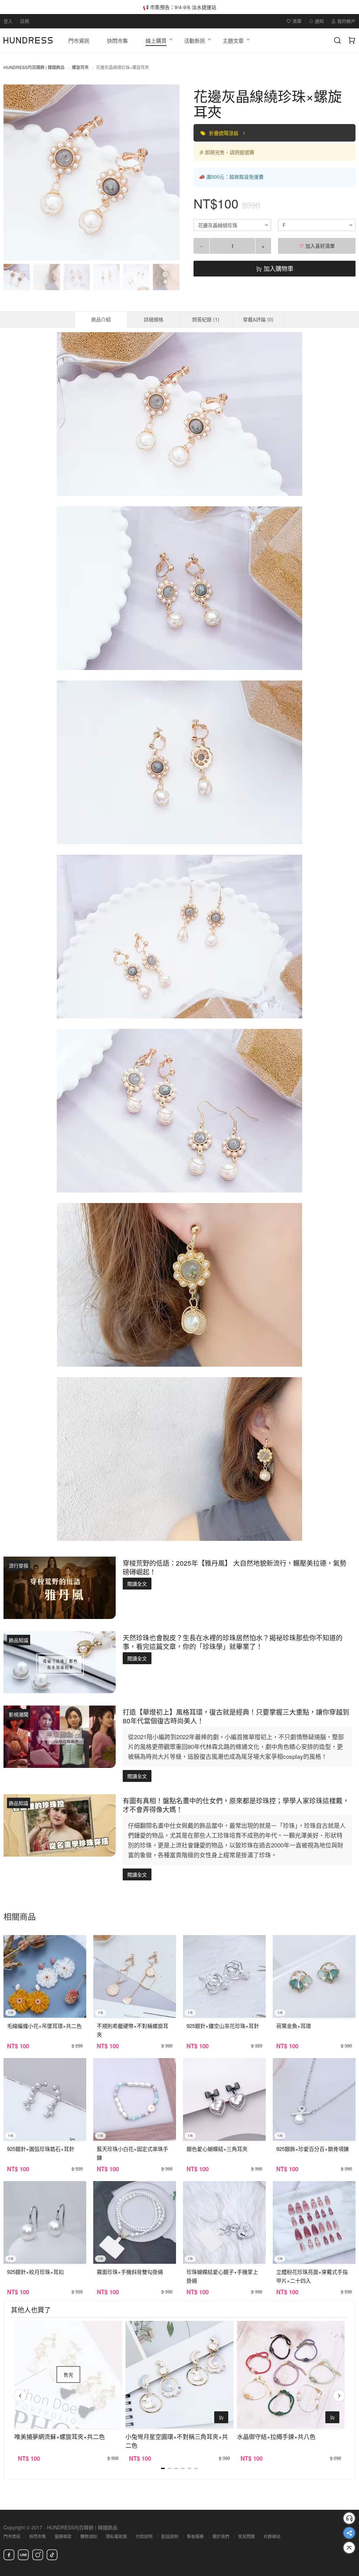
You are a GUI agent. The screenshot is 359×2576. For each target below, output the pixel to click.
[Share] (349, 2533)
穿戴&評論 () (258, 319)
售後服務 (195, 2536)
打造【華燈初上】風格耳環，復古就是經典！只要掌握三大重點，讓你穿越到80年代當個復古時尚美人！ (236, 1716)
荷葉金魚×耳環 (294, 2026)
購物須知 (89, 2536)
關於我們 (221, 2536)
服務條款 (63, 2536)
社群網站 (272, 2536)
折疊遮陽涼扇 (224, 133)
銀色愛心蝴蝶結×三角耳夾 (217, 2149)
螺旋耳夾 (80, 67)
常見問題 (246, 2536)
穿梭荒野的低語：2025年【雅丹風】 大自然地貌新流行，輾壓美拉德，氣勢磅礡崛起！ (235, 1567)
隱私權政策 (116, 2536)
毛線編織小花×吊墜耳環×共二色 (44, 2026)
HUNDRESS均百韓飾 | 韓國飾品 (34, 67)
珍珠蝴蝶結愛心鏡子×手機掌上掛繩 (222, 2276)
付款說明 (144, 2536)
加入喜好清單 (319, 246)
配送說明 (170, 2536)
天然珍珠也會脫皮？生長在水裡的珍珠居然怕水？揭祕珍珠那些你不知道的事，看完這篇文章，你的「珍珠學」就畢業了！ (233, 1642)
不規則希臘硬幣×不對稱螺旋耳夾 (133, 2030)
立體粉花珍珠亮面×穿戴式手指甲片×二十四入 (312, 2276)
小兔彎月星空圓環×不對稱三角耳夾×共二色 (177, 2441)
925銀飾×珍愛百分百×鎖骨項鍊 (313, 2149)
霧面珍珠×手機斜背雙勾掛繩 (130, 2272)
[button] (15, 172)
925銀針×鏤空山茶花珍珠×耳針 (223, 2026)
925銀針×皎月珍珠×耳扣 (35, 2272)
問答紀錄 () (206, 319)
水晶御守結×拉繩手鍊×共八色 (276, 2436)
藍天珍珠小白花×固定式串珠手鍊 (133, 2153)
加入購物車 (278, 268)
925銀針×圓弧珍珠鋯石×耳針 (41, 2149)
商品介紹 (101, 319)
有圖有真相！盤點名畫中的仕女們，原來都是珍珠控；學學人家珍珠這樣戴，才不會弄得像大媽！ (236, 1805)
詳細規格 (154, 319)
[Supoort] (349, 2518)
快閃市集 (38, 2536)
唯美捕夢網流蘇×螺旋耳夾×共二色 (60, 2436)
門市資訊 (12, 2536)
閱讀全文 (137, 1584)
